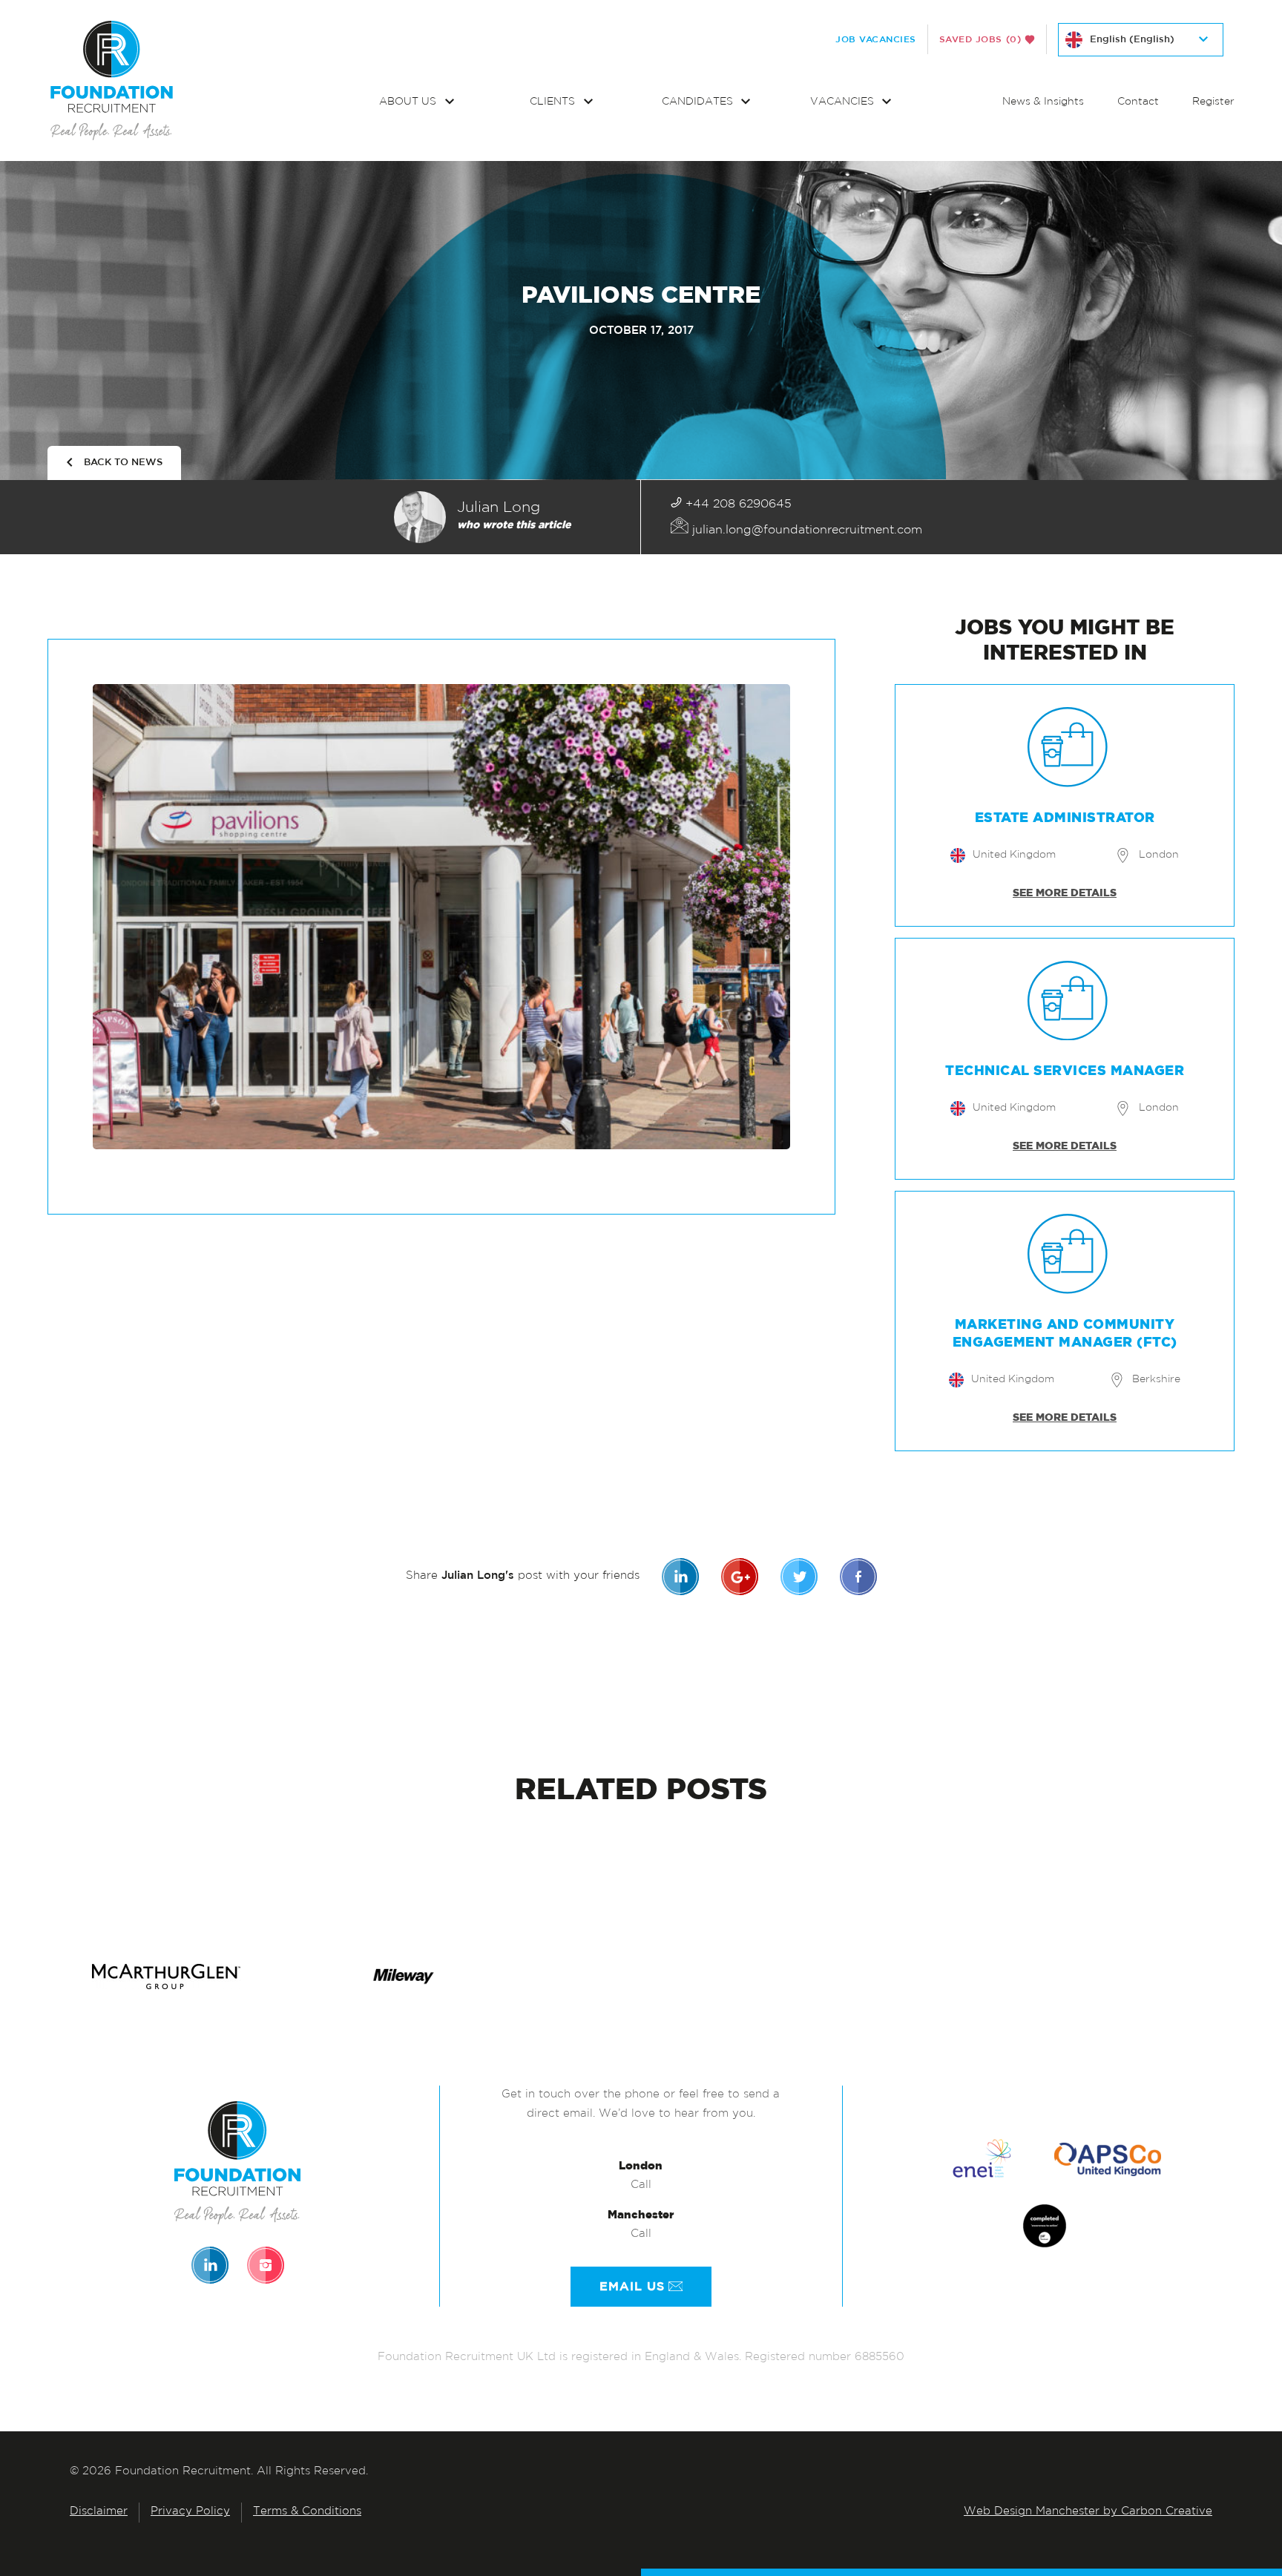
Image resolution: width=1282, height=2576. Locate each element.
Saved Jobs (980, 39)
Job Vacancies (876, 39)
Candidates (699, 102)
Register (1213, 102)
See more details (1065, 893)
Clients (554, 102)
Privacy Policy (190, 2512)
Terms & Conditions (307, 2512)
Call (641, 2185)
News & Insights (1043, 102)
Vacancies (844, 102)
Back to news (123, 463)
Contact (1138, 102)
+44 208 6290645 (737, 505)
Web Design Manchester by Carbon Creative (1088, 2512)
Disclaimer (99, 2512)
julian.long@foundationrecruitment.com (805, 530)
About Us (409, 102)
